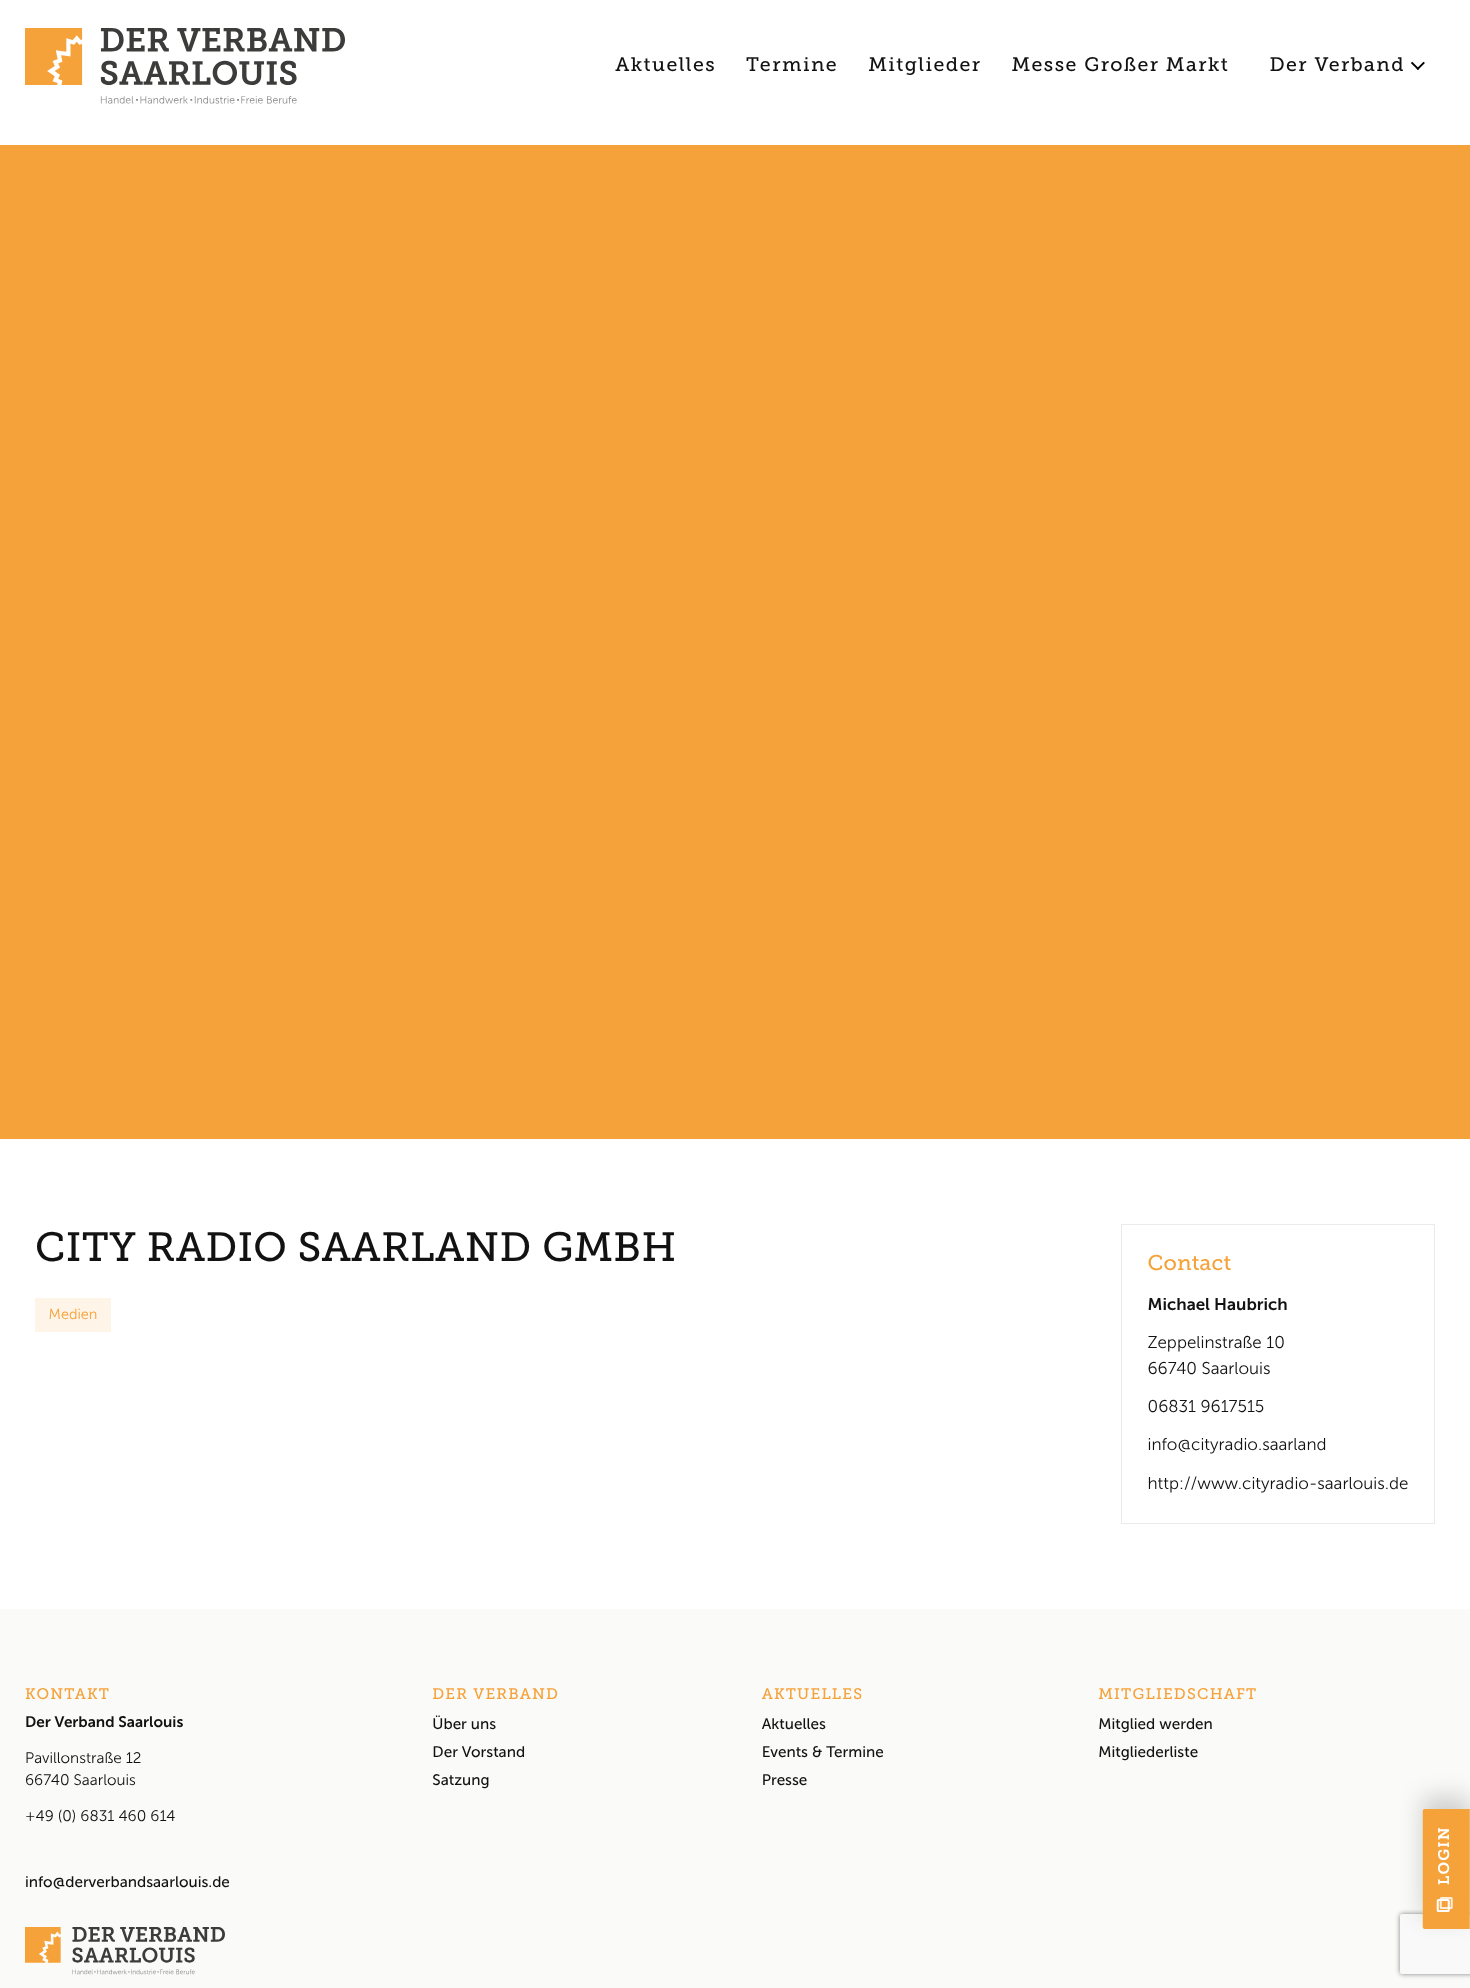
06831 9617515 (1206, 1407)
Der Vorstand (478, 1752)
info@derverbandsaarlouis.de (127, 1882)
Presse (785, 1780)
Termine (792, 65)
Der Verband (1337, 65)
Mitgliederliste (1148, 1752)
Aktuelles (665, 65)
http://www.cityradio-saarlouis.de (1278, 1484)
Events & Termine (823, 1752)
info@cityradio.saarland (1237, 1445)
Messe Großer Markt (1121, 65)
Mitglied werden (1155, 1724)
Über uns (464, 1724)
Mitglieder (924, 65)
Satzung (460, 1780)
